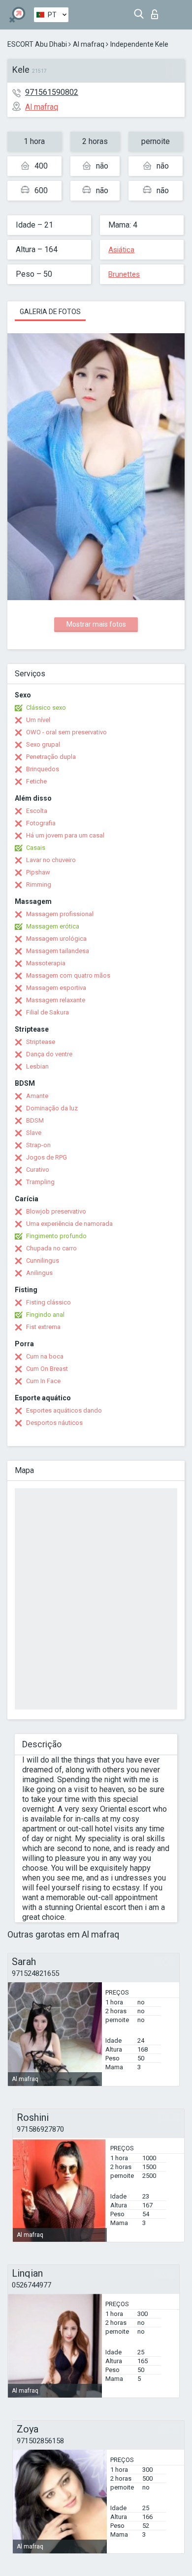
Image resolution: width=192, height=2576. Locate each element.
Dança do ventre (49, 1054)
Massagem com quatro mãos (68, 975)
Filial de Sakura (48, 1012)
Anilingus (39, 1273)
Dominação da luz (52, 1108)
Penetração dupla (51, 757)
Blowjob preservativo (56, 1211)
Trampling (40, 1182)
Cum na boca (45, 1356)
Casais (36, 848)
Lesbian (37, 1066)
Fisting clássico (48, 1302)
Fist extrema (43, 1327)
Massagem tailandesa (58, 951)
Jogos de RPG (47, 1157)
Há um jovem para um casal (65, 835)
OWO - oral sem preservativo (66, 732)
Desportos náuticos (54, 1423)
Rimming (39, 884)
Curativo (38, 1170)
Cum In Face (43, 1381)
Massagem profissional (60, 914)
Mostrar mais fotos (96, 624)
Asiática (121, 250)
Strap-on (38, 1145)
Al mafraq (89, 44)
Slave (34, 1133)
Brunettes (124, 274)
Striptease (41, 1042)
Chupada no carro (51, 1248)
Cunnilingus (43, 1260)
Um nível (38, 720)
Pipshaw (38, 872)
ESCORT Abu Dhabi (37, 44)
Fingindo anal (45, 1315)
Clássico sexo (46, 708)
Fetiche (36, 781)
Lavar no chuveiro (51, 860)
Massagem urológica (56, 939)
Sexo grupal (43, 744)
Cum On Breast (47, 1369)
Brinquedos (43, 769)
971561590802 (52, 92)
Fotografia (41, 823)
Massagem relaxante (56, 1000)
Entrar (157, 12)
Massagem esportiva (56, 988)
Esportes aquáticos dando (64, 1410)
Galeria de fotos (50, 312)
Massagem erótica (53, 926)
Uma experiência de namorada (69, 1224)
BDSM (35, 1120)
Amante (37, 1096)
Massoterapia (46, 963)
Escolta (37, 811)
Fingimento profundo (56, 1236)
